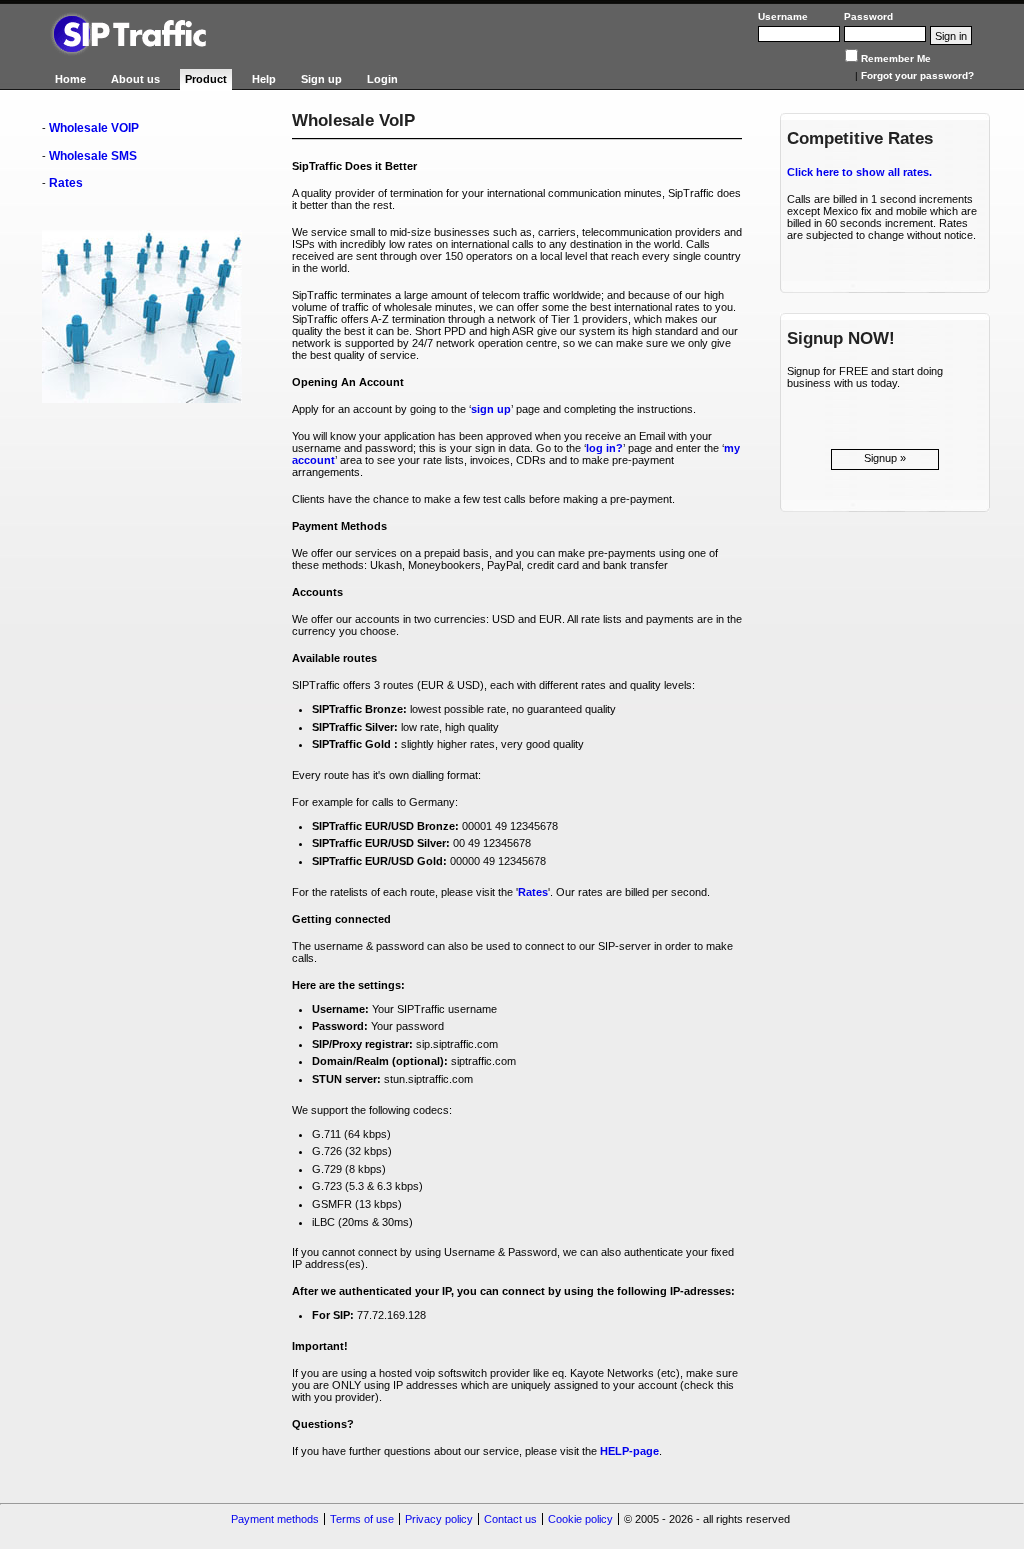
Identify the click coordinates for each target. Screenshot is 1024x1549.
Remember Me (896, 58)
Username (783, 16)
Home (70, 79)
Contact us (510, 1519)
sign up (491, 409)
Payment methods (275, 1519)
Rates (66, 183)
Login (382, 79)
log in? (604, 448)
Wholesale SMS (93, 156)
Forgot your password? (917, 75)
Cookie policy (580, 1519)
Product (206, 79)
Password (868, 16)
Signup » (885, 458)
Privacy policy (439, 1519)
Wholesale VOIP (94, 128)
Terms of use (362, 1519)
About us (135, 79)
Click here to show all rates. (859, 172)
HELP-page (629, 1451)
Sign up (321, 79)
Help (264, 79)
